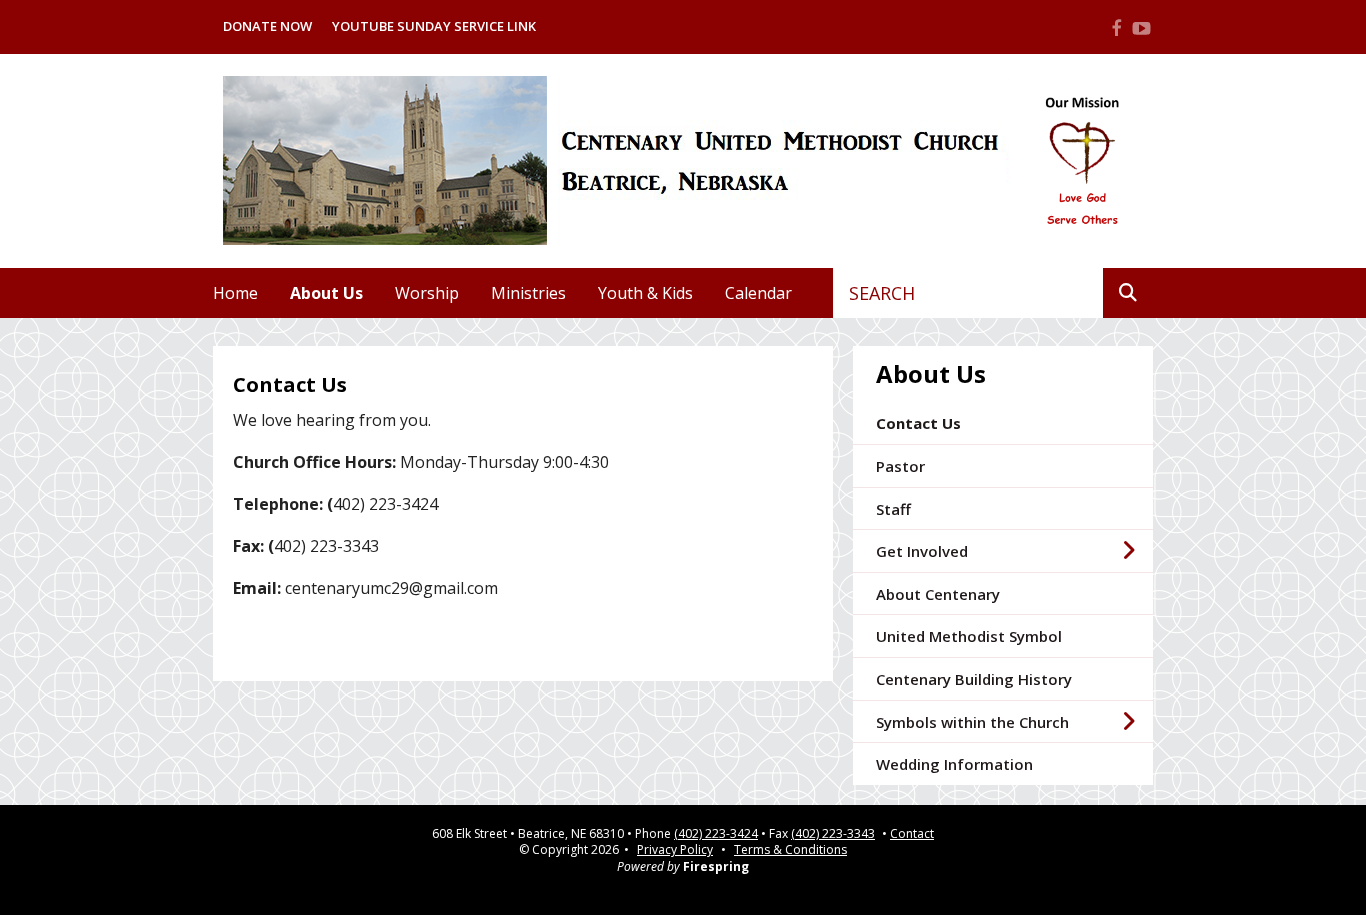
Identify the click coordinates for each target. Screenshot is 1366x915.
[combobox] (968, 293)
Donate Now (267, 26)
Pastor (900, 466)
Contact (912, 834)
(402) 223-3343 (833, 834)
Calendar (758, 293)
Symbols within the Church (972, 722)
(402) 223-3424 (716, 834)
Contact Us (918, 423)
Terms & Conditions (790, 849)
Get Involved (922, 551)
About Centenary (938, 594)
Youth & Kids (645, 293)
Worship (427, 293)
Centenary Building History (974, 679)
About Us (326, 293)
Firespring (716, 866)
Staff (893, 509)
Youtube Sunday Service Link (434, 26)
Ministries (528, 293)
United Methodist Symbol (969, 636)
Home (235, 293)
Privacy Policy (675, 849)
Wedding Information (954, 764)
